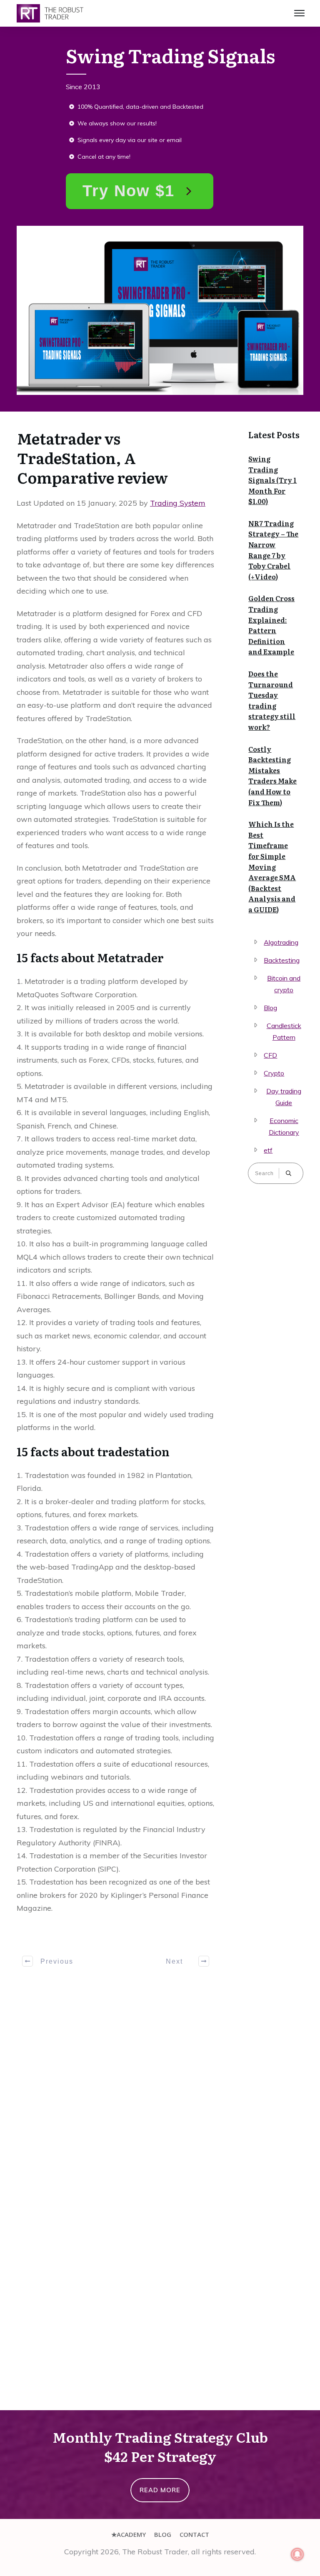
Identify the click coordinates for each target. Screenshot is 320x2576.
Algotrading (281, 942)
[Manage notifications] (297, 2554)
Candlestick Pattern (284, 1031)
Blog (270, 1008)
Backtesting (282, 960)
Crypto (274, 1073)
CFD (270, 1055)
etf (268, 1150)
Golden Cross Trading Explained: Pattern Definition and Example (271, 625)
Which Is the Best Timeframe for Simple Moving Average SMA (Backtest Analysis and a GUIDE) (272, 867)
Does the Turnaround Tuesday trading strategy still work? (272, 700)
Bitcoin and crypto (284, 984)
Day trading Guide (284, 1097)
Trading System (178, 503)
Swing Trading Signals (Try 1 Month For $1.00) (272, 480)
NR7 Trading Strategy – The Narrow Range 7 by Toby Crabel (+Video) (273, 550)
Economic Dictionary (284, 1126)
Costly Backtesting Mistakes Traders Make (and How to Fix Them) (272, 776)
